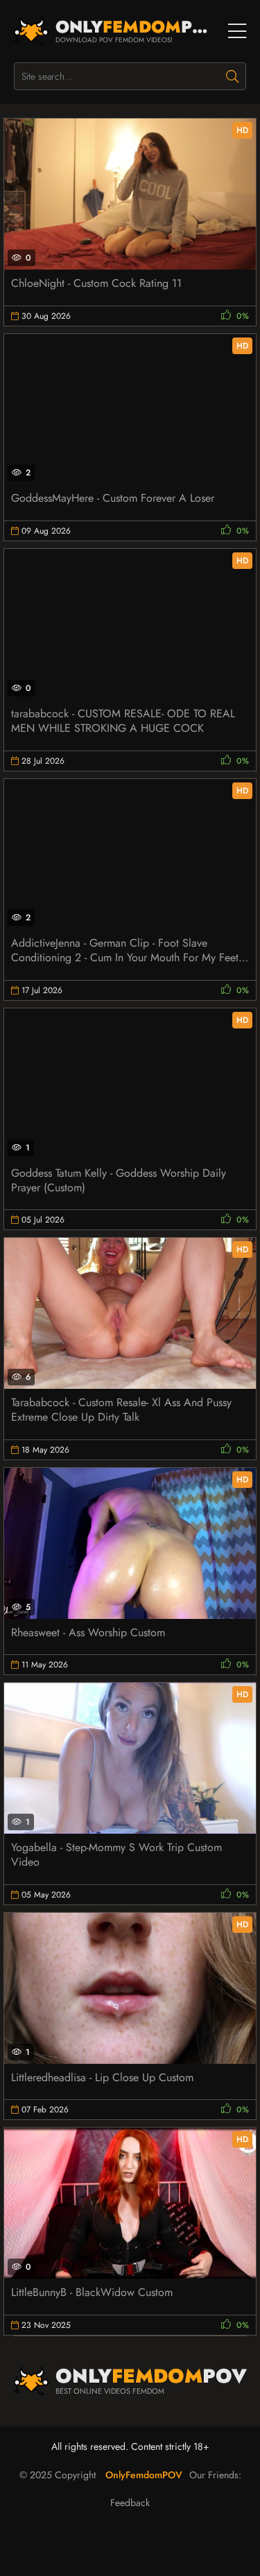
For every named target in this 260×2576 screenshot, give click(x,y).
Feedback (130, 2503)
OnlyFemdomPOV (144, 2475)
